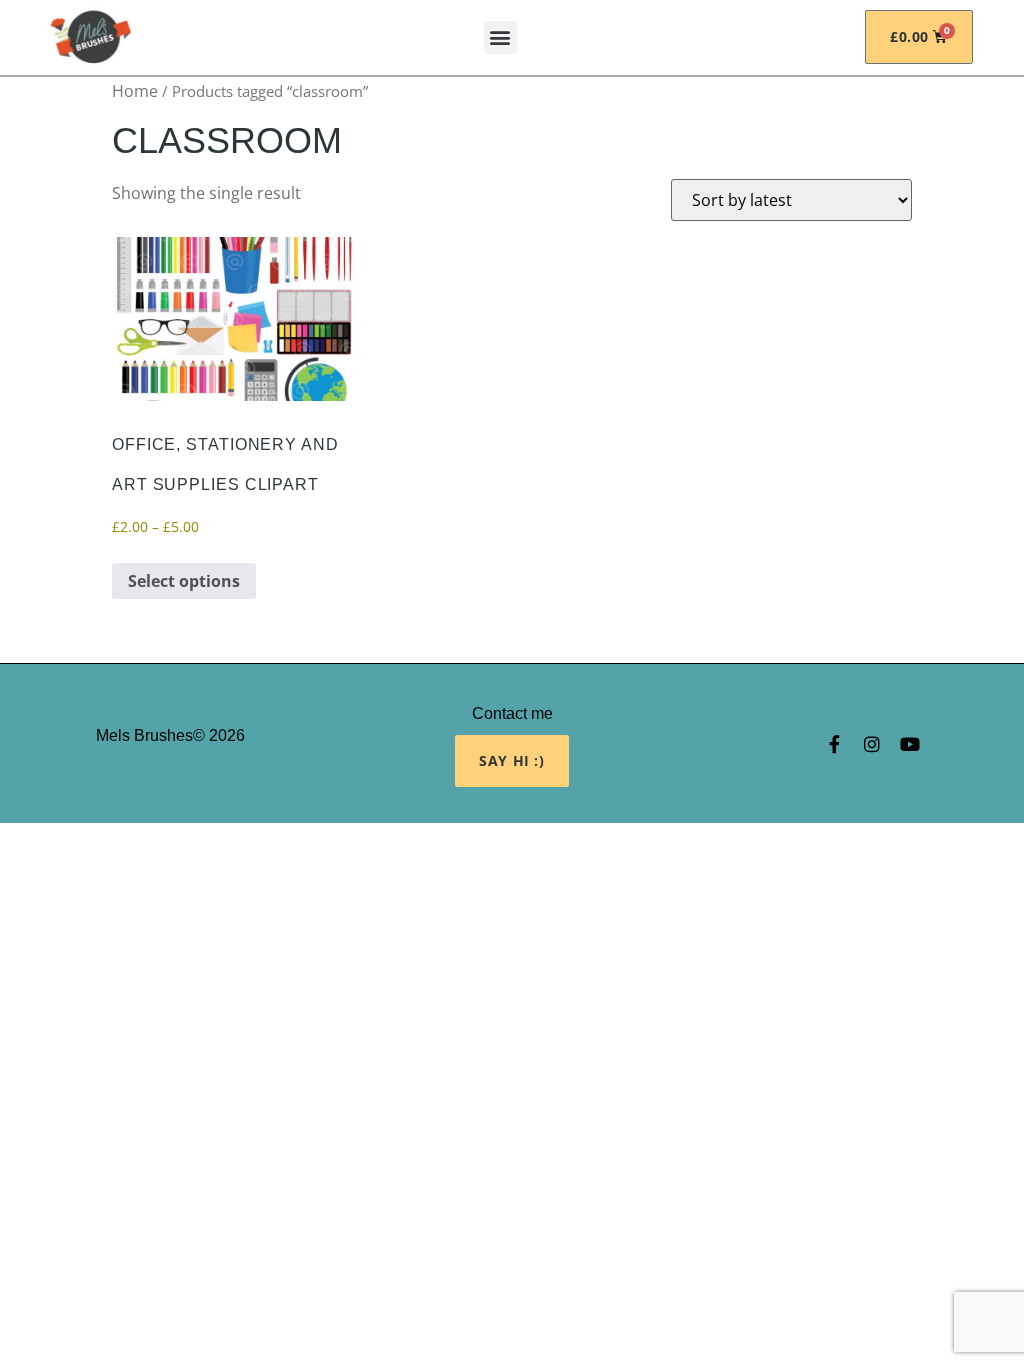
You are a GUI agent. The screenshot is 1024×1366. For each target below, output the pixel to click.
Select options (184, 581)
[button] (500, 37)
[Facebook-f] (834, 744)
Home (135, 91)
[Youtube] (910, 744)
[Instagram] (872, 744)
